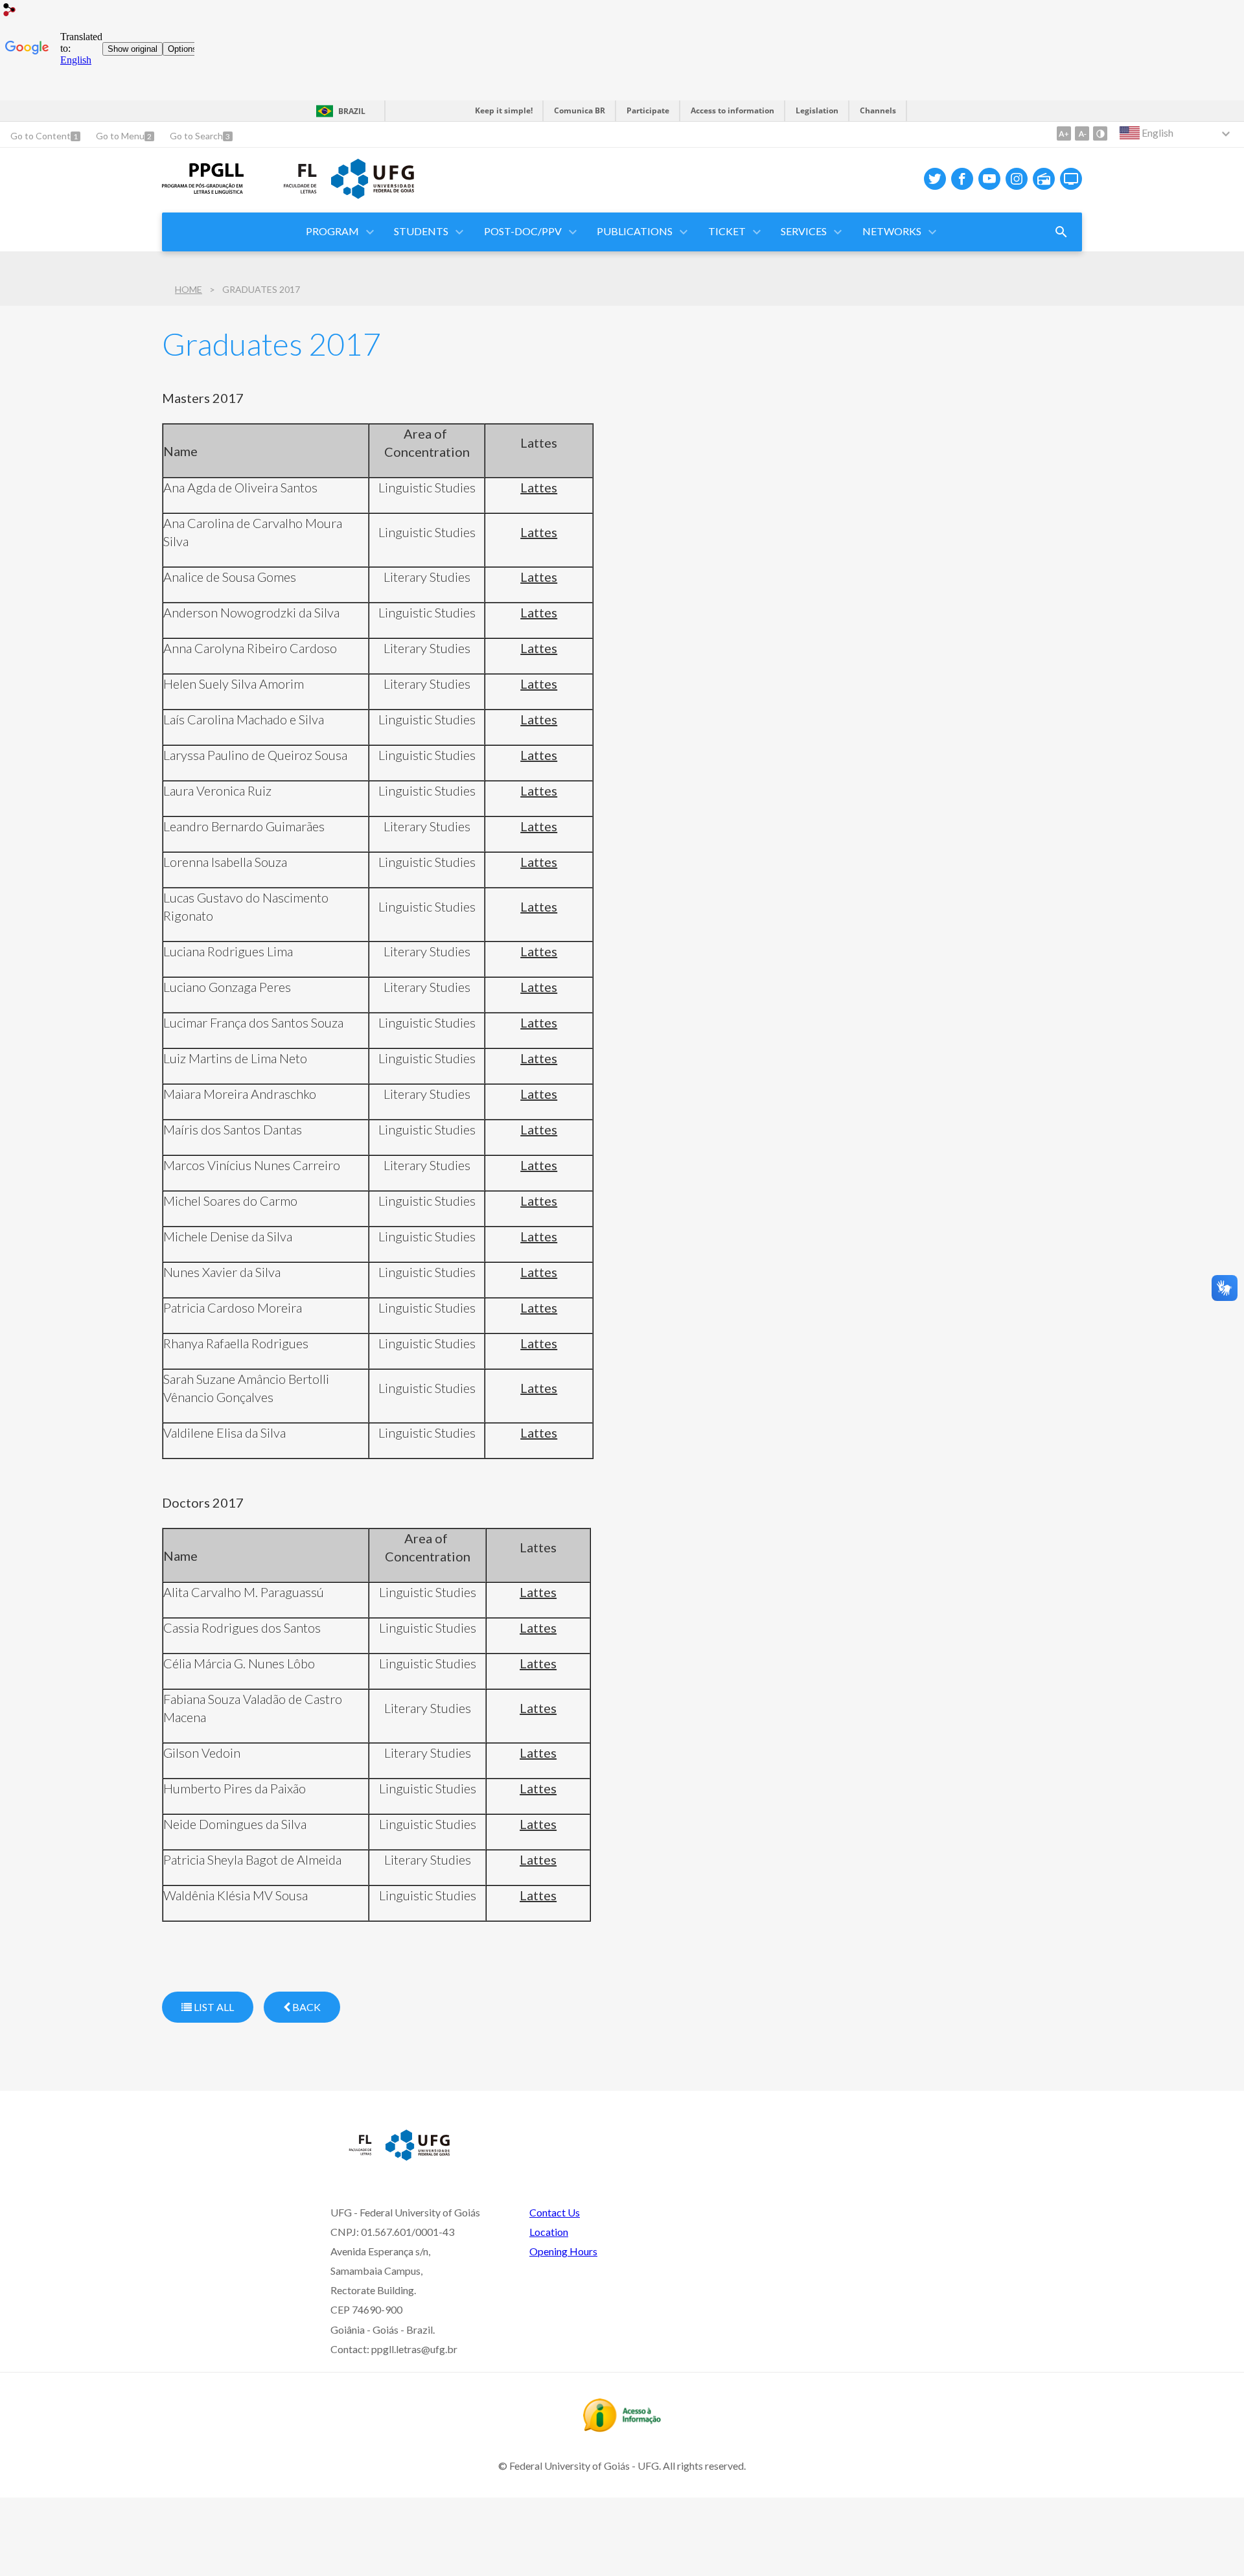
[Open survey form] (1061, 232)
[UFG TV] (1071, 179)
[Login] (10, 11)
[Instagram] (1017, 179)
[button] (333, 232)
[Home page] (203, 189)
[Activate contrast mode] (1100, 133)
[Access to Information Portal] (622, 2428)
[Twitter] (935, 179)
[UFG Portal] (373, 194)
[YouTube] (989, 179)
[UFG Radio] (1044, 179)
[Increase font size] (1064, 133)
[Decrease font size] (1082, 133)
